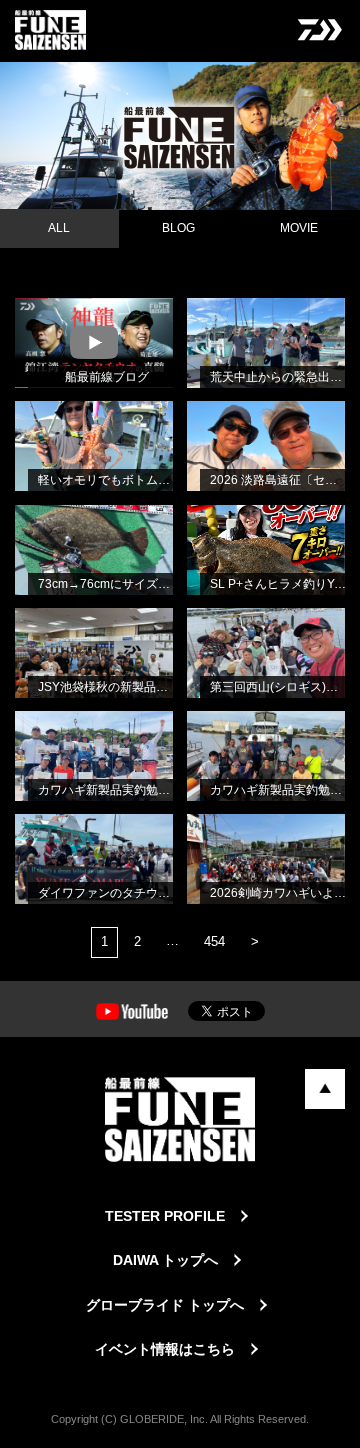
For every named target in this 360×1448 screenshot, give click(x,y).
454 (214, 941)
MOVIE (299, 228)
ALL (59, 228)
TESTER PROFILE (165, 1216)
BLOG (178, 228)
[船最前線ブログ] (34, 323)
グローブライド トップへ (165, 1305)
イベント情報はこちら (165, 1349)
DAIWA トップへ (165, 1260)
